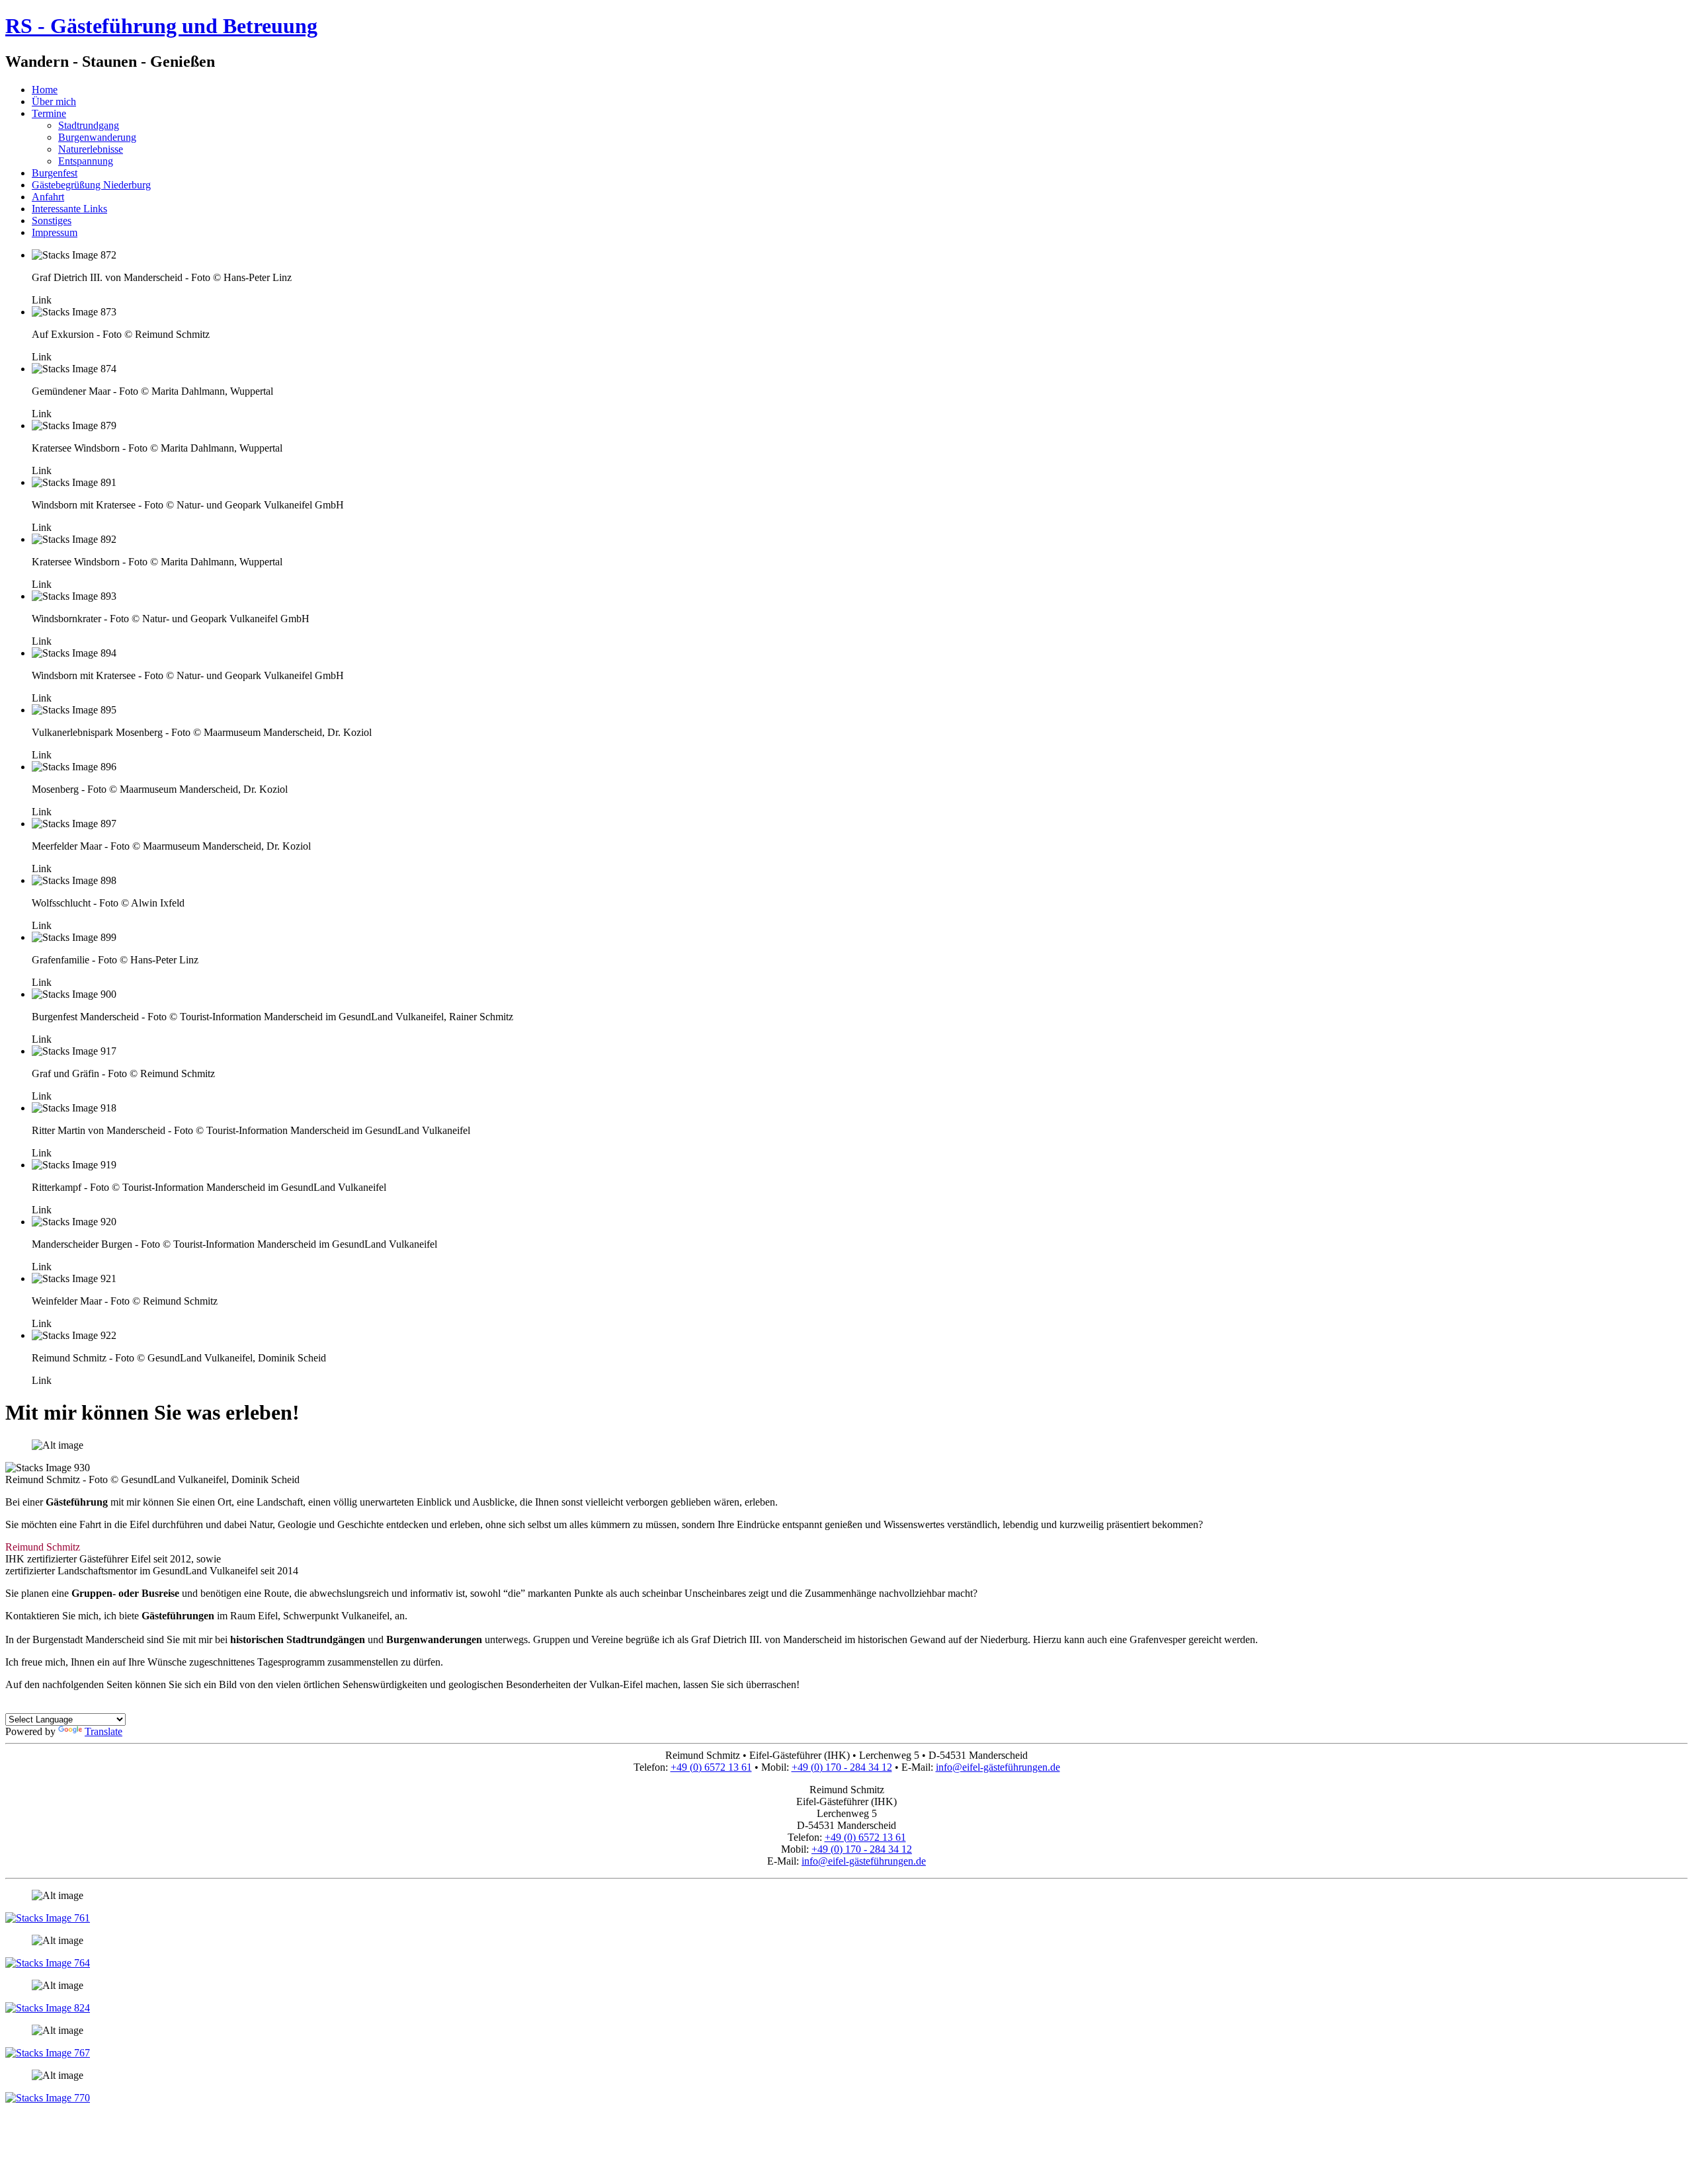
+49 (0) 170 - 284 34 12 (842, 1767)
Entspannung (86, 161)
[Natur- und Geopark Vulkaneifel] (48, 2008)
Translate (103, 1731)
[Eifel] (48, 1918)
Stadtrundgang (89, 125)
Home (45, 90)
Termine (49, 113)
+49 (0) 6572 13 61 (711, 1767)
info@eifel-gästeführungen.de (998, 1767)
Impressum (55, 232)
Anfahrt (48, 197)
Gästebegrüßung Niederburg (91, 185)
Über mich (54, 101)
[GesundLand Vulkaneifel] (48, 1963)
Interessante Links (69, 209)
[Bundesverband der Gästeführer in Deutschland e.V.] (48, 2098)
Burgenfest (55, 173)
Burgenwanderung (97, 137)
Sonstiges (52, 221)
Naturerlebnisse (91, 149)
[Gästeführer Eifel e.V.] (48, 2053)
